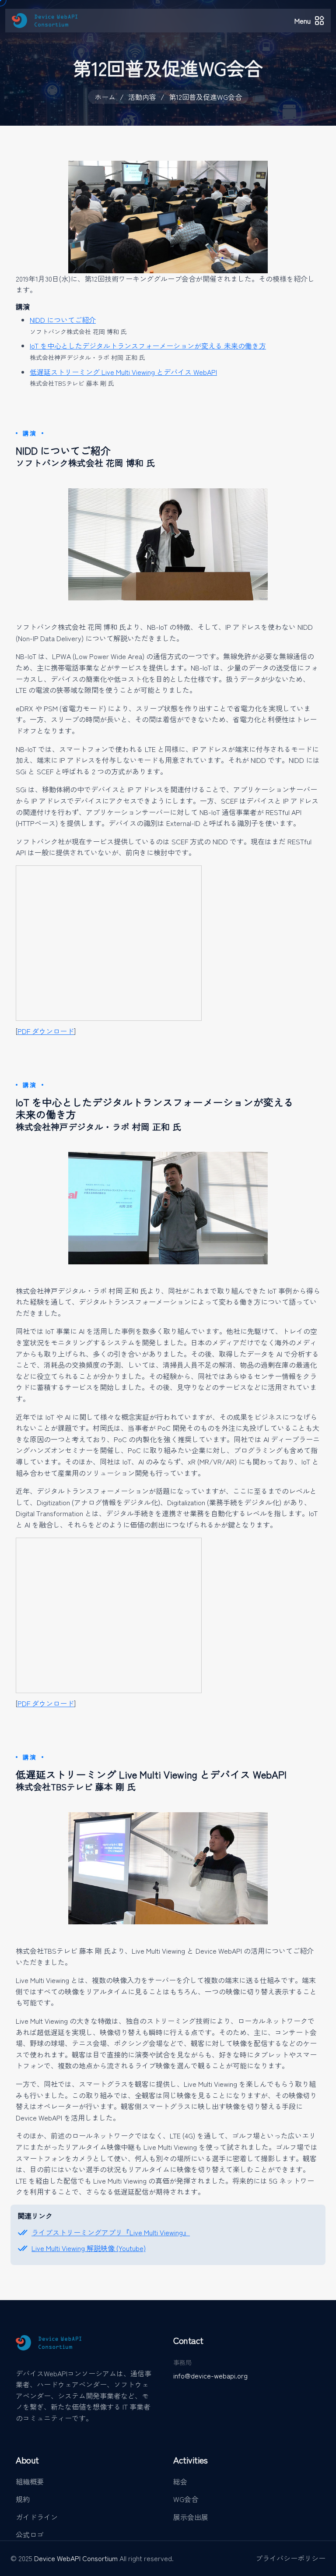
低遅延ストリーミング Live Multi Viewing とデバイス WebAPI (123, 372)
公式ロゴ (30, 2534)
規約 (23, 2499)
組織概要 (30, 2481)
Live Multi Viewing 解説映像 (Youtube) (89, 2248)
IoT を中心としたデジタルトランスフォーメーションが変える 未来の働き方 (148, 346)
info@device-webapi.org (210, 2375)
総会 (180, 2481)
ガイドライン (37, 2517)
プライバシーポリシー (290, 2558)
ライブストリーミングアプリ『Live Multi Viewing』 (111, 2232)
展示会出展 (191, 2517)
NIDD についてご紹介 (63, 320)
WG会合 (186, 2499)
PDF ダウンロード (46, 1031)
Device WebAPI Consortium (77, 2558)
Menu (303, 21)
